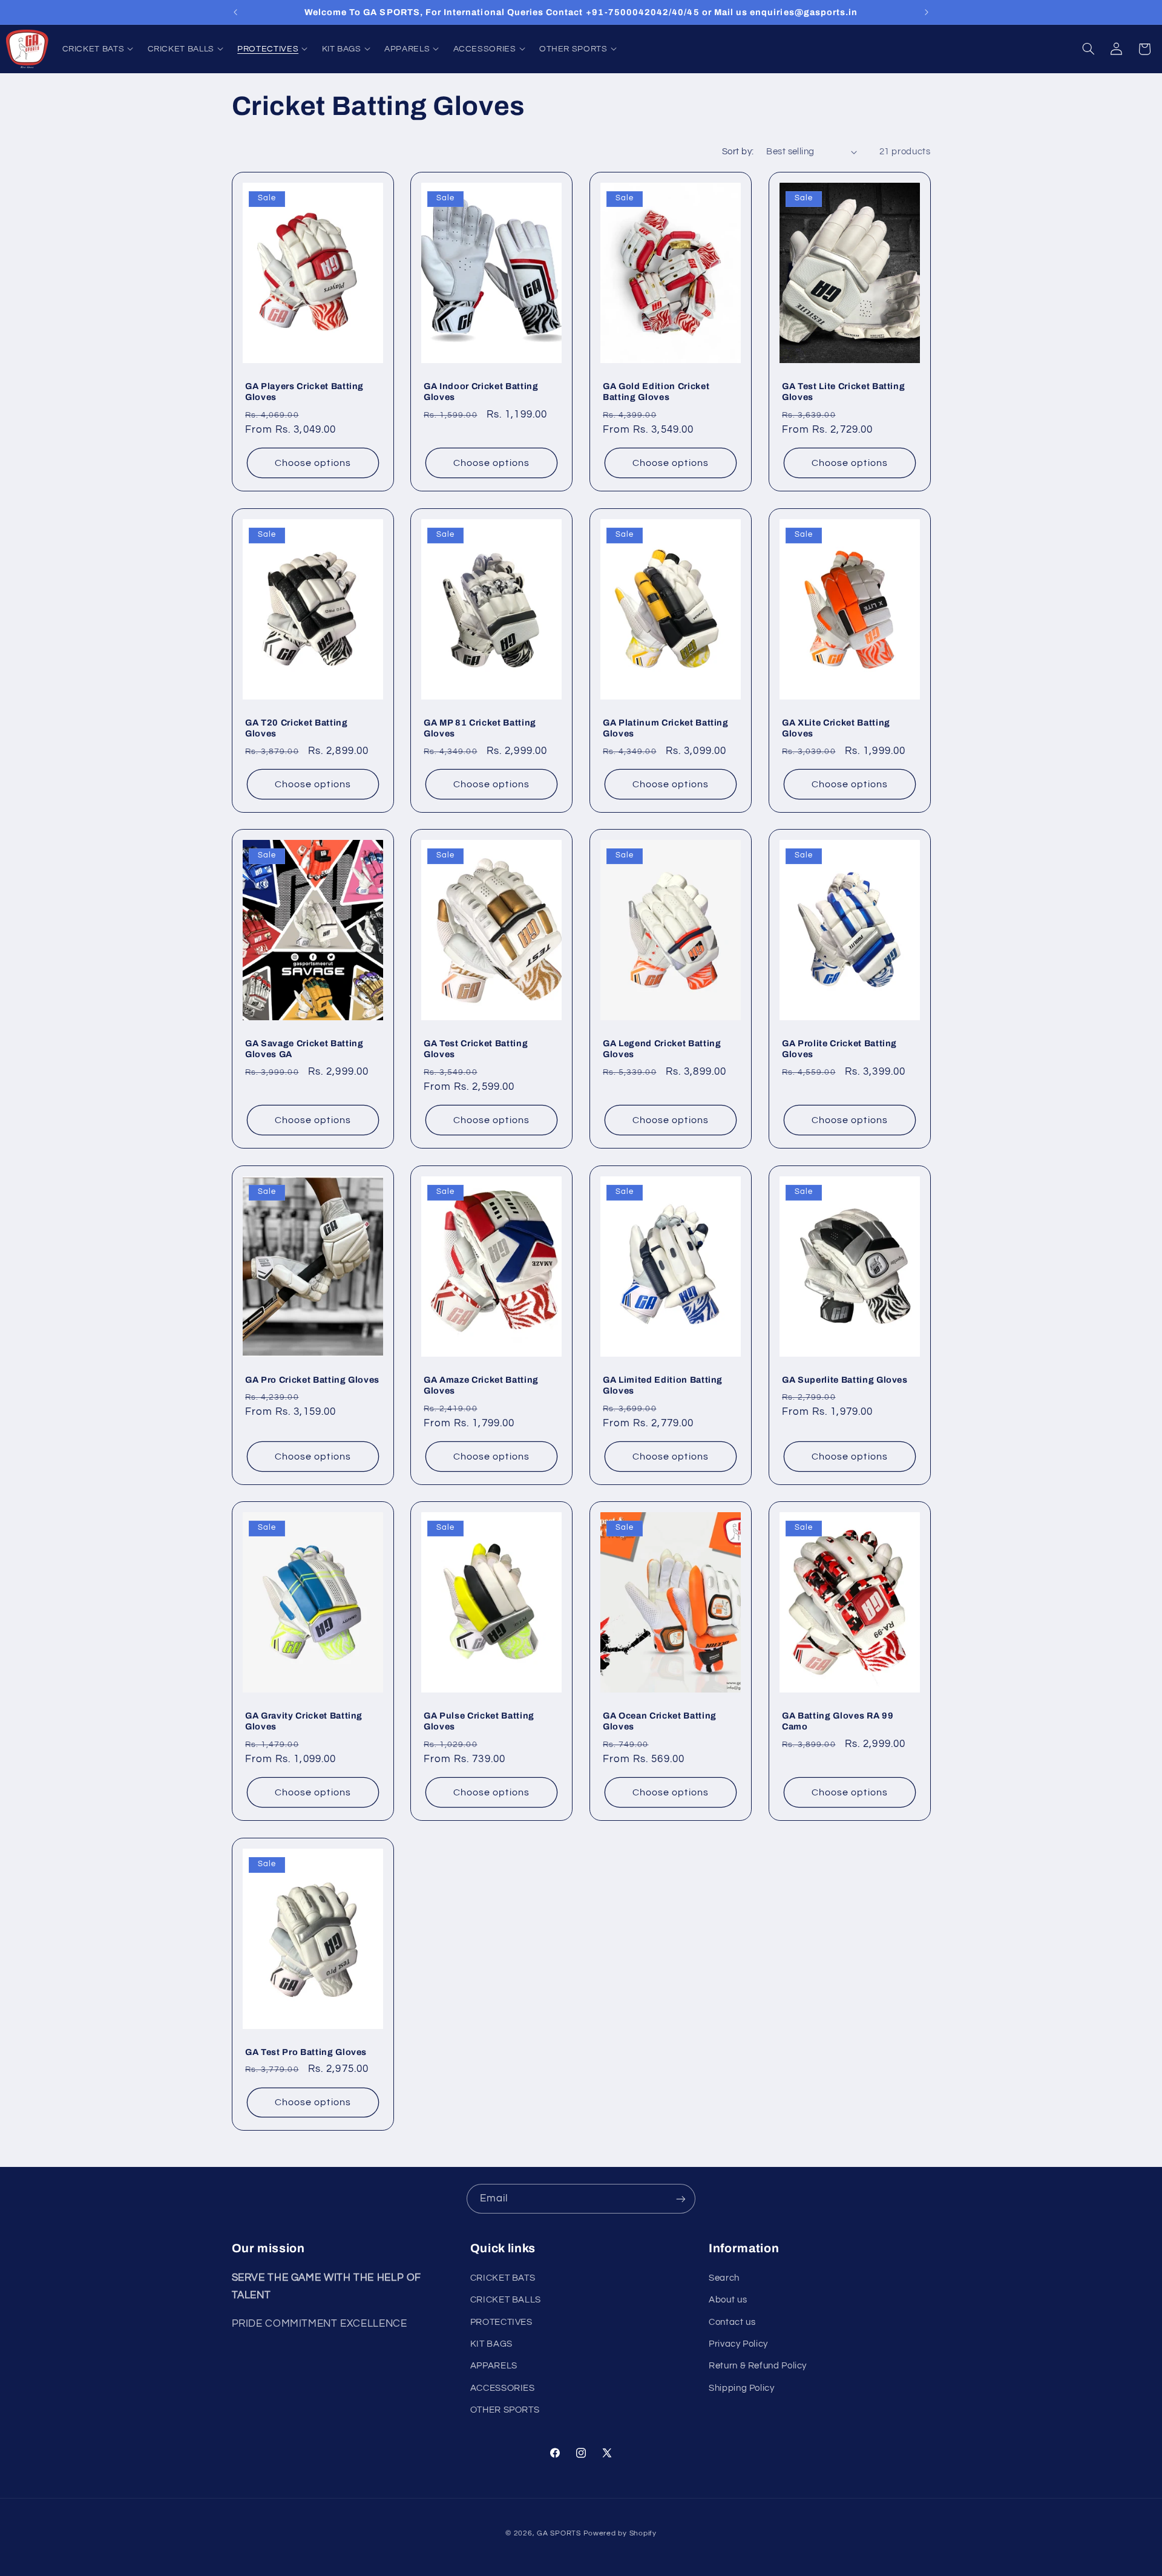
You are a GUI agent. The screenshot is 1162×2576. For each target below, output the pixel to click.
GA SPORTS (559, 2533)
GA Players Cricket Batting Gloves (304, 392)
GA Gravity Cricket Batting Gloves (304, 1721)
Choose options (313, 463)
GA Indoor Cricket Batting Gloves (481, 392)
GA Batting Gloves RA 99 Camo (838, 1721)
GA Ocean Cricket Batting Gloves (660, 1721)
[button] (98, 49)
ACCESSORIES (503, 2388)
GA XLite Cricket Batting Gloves (836, 727)
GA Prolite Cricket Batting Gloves (839, 1049)
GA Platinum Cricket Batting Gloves (666, 727)
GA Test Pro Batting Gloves (306, 2052)
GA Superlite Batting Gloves (845, 1379)
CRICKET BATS (503, 2277)
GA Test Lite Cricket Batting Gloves (843, 392)
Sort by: (738, 152)
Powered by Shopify (620, 2533)
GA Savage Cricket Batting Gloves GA (304, 1049)
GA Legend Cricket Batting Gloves (662, 1049)
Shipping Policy (741, 2388)
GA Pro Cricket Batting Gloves (312, 1379)
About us (728, 2300)
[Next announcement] (927, 12)
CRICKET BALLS (506, 2300)
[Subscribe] (681, 2199)
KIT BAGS (491, 2343)
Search (724, 2277)
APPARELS (494, 2366)
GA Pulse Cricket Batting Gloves (479, 1721)
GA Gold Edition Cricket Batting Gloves (656, 392)
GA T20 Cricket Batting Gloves (297, 727)
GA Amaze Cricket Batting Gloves (481, 1385)
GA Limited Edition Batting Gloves (663, 1385)
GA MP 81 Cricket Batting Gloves (480, 727)
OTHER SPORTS (505, 2410)
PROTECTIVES (501, 2322)
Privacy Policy (738, 2343)
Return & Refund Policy (758, 2366)
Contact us (732, 2322)
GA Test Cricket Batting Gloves (476, 1049)
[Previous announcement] (235, 12)
